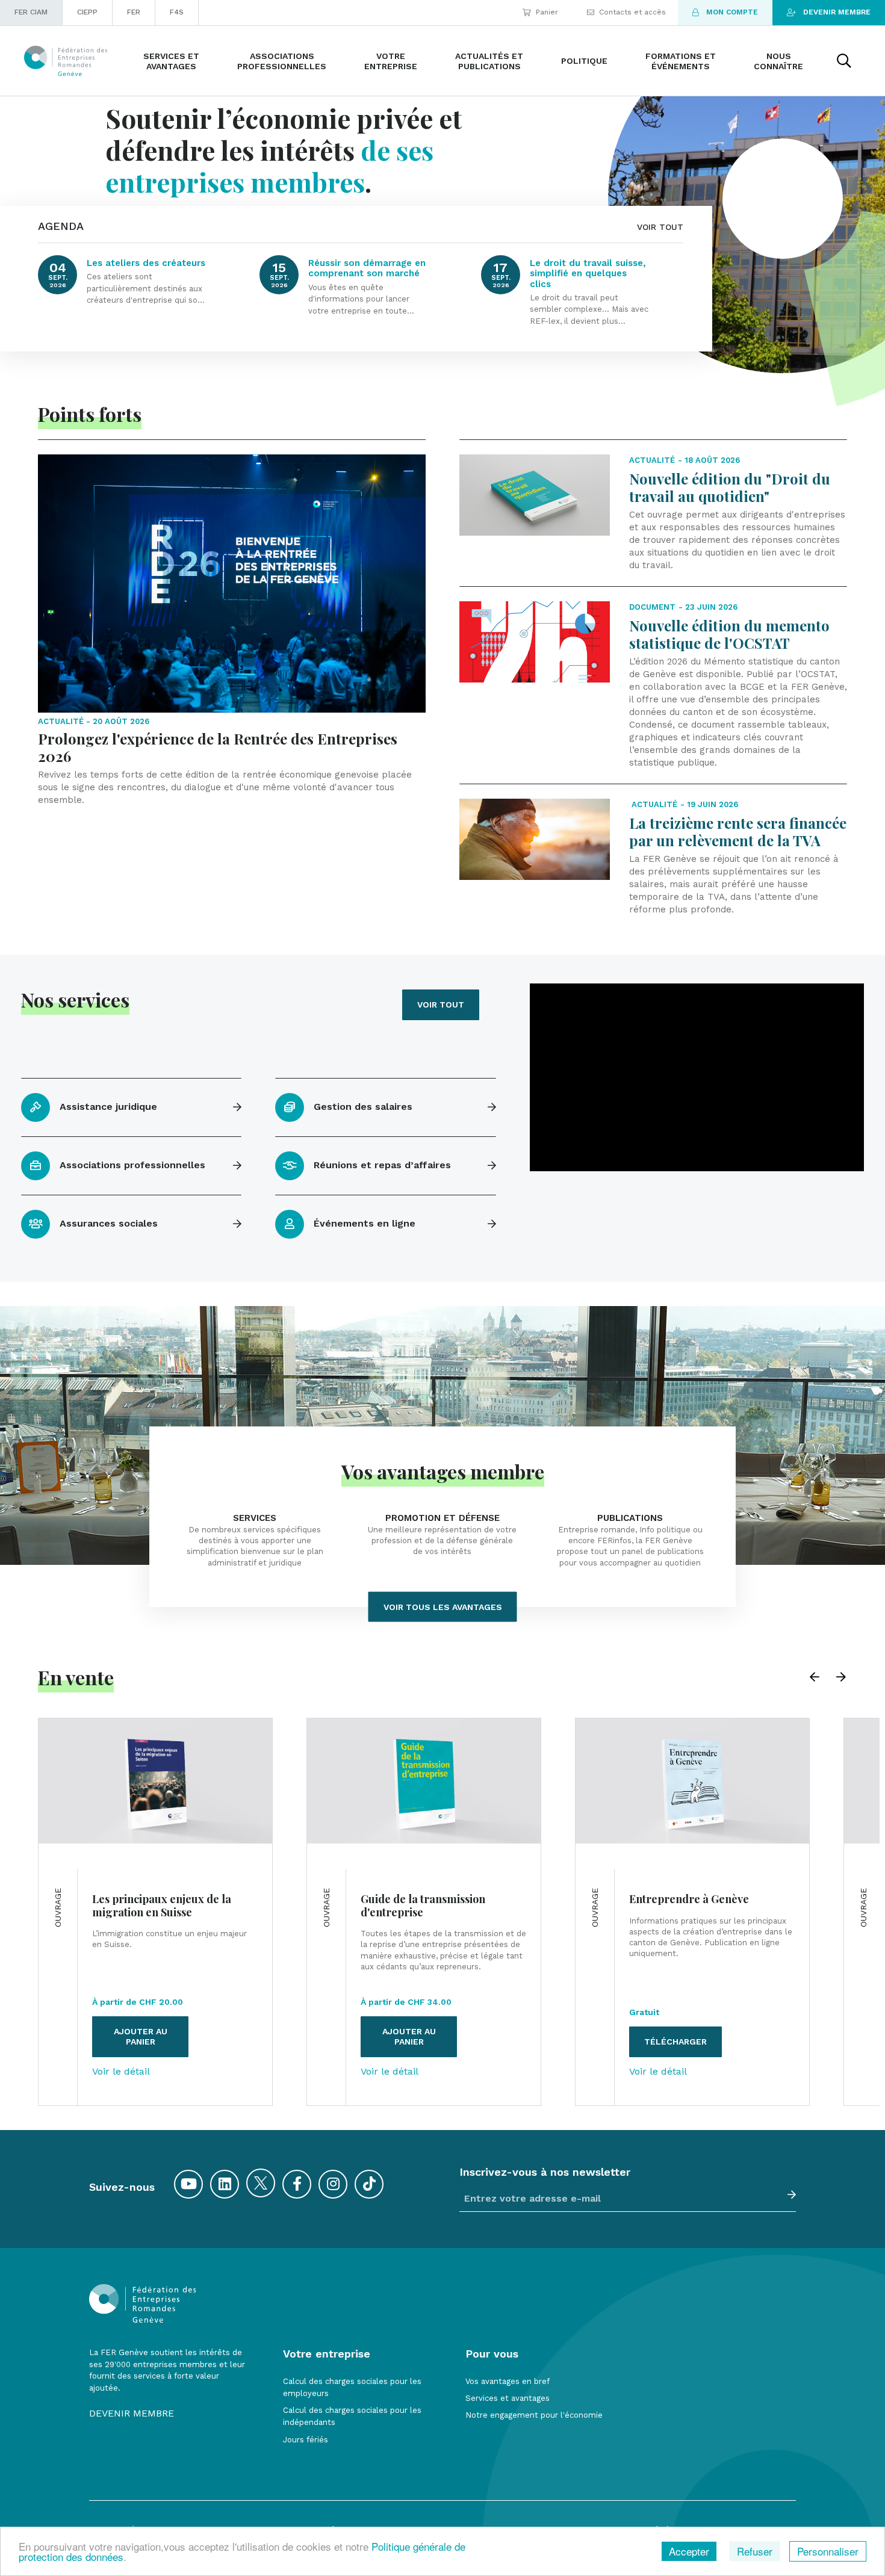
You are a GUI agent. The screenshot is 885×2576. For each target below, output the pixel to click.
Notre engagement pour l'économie (534, 2415)
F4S (177, 12)
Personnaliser (828, 2551)
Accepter (689, 2551)
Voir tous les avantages (443, 1606)
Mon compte (732, 12)
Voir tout (441, 1005)
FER (134, 12)
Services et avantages (508, 2398)
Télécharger (675, 2042)
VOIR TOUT (660, 227)
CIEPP (87, 12)
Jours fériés (306, 2440)
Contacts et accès (632, 12)
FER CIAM (31, 12)
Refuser (755, 2551)
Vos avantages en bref (508, 2381)
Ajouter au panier (141, 2036)
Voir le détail (121, 2072)
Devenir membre (837, 12)
